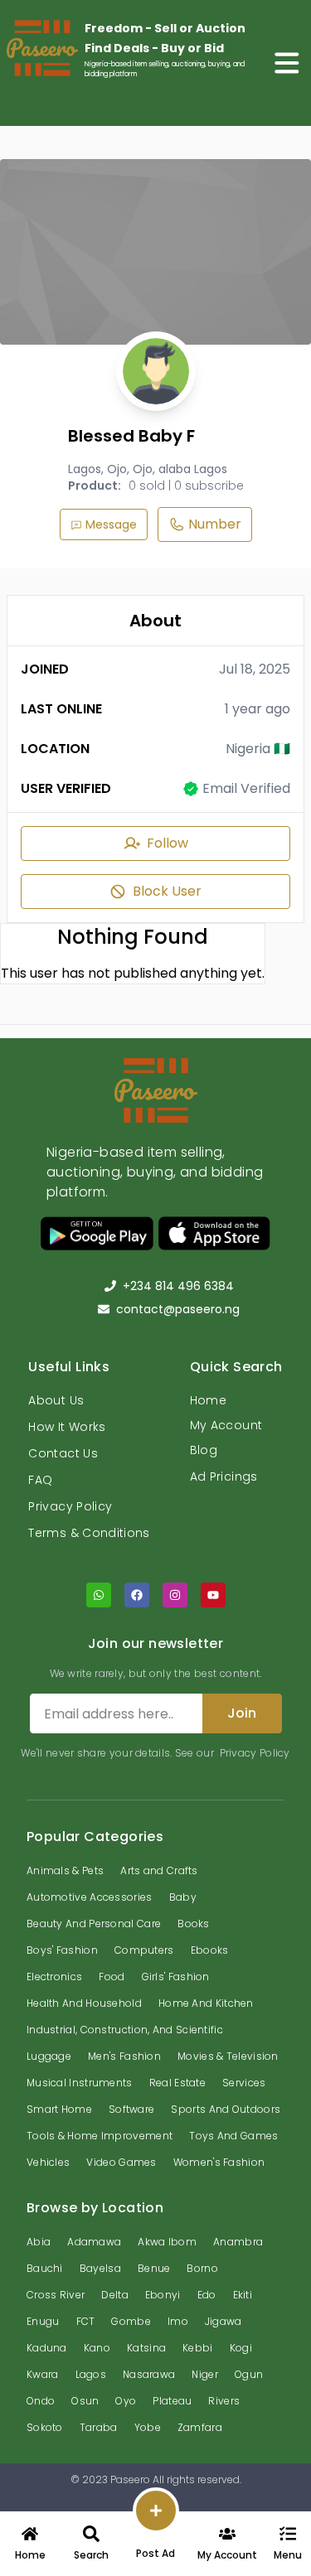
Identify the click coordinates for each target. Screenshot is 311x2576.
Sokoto (45, 2427)
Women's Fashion (219, 2162)
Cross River (56, 2295)
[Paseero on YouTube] (213, 1595)
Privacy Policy (70, 1506)
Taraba (99, 2427)
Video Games (121, 2162)
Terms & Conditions (89, 1533)
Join (242, 1713)
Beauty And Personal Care (94, 1924)
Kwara (43, 2374)
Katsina (146, 2348)
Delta (115, 2295)
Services (244, 2083)
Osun (85, 2401)
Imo (178, 2321)
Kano (97, 2348)
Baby (183, 1897)
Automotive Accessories (90, 1897)
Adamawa (94, 2242)
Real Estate (177, 2083)
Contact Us (63, 1453)
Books (194, 1924)
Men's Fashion (124, 2056)
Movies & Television (228, 2056)
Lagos (91, 2374)
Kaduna (47, 2348)
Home (208, 1400)
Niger (205, 2374)
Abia (39, 2242)
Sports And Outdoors (226, 2109)
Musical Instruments (80, 2083)
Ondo (41, 2401)
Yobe (148, 2427)
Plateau (172, 2401)
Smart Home (59, 2109)
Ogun (249, 2374)
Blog (204, 1450)
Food (112, 1977)
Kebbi (198, 2348)
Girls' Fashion (176, 1977)
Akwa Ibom (167, 2242)
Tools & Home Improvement (100, 2136)
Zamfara (200, 2427)
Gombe (131, 2321)
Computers (144, 1950)
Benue (154, 2268)
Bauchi (45, 2268)
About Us (56, 1400)
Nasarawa (149, 2374)
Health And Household (84, 2003)
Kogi (241, 2348)
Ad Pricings (224, 1476)
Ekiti (243, 2295)
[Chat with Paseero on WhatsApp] (99, 1595)
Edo (207, 2295)
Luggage (49, 2056)
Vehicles (48, 2162)
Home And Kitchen (206, 2003)
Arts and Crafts (159, 1870)
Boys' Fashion (62, 1950)
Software (131, 2109)
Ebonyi (163, 2295)
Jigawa (224, 2321)
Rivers (224, 2401)
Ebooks (210, 1950)
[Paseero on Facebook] (137, 1595)
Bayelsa (100, 2268)
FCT (86, 2321)
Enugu (43, 2321)
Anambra (238, 2242)
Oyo (126, 2401)
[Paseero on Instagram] (175, 1595)
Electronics (54, 1977)
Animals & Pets (65, 1870)
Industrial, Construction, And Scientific (125, 2030)
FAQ (40, 1480)
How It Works (67, 1427)
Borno (202, 2268)
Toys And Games (233, 2136)
